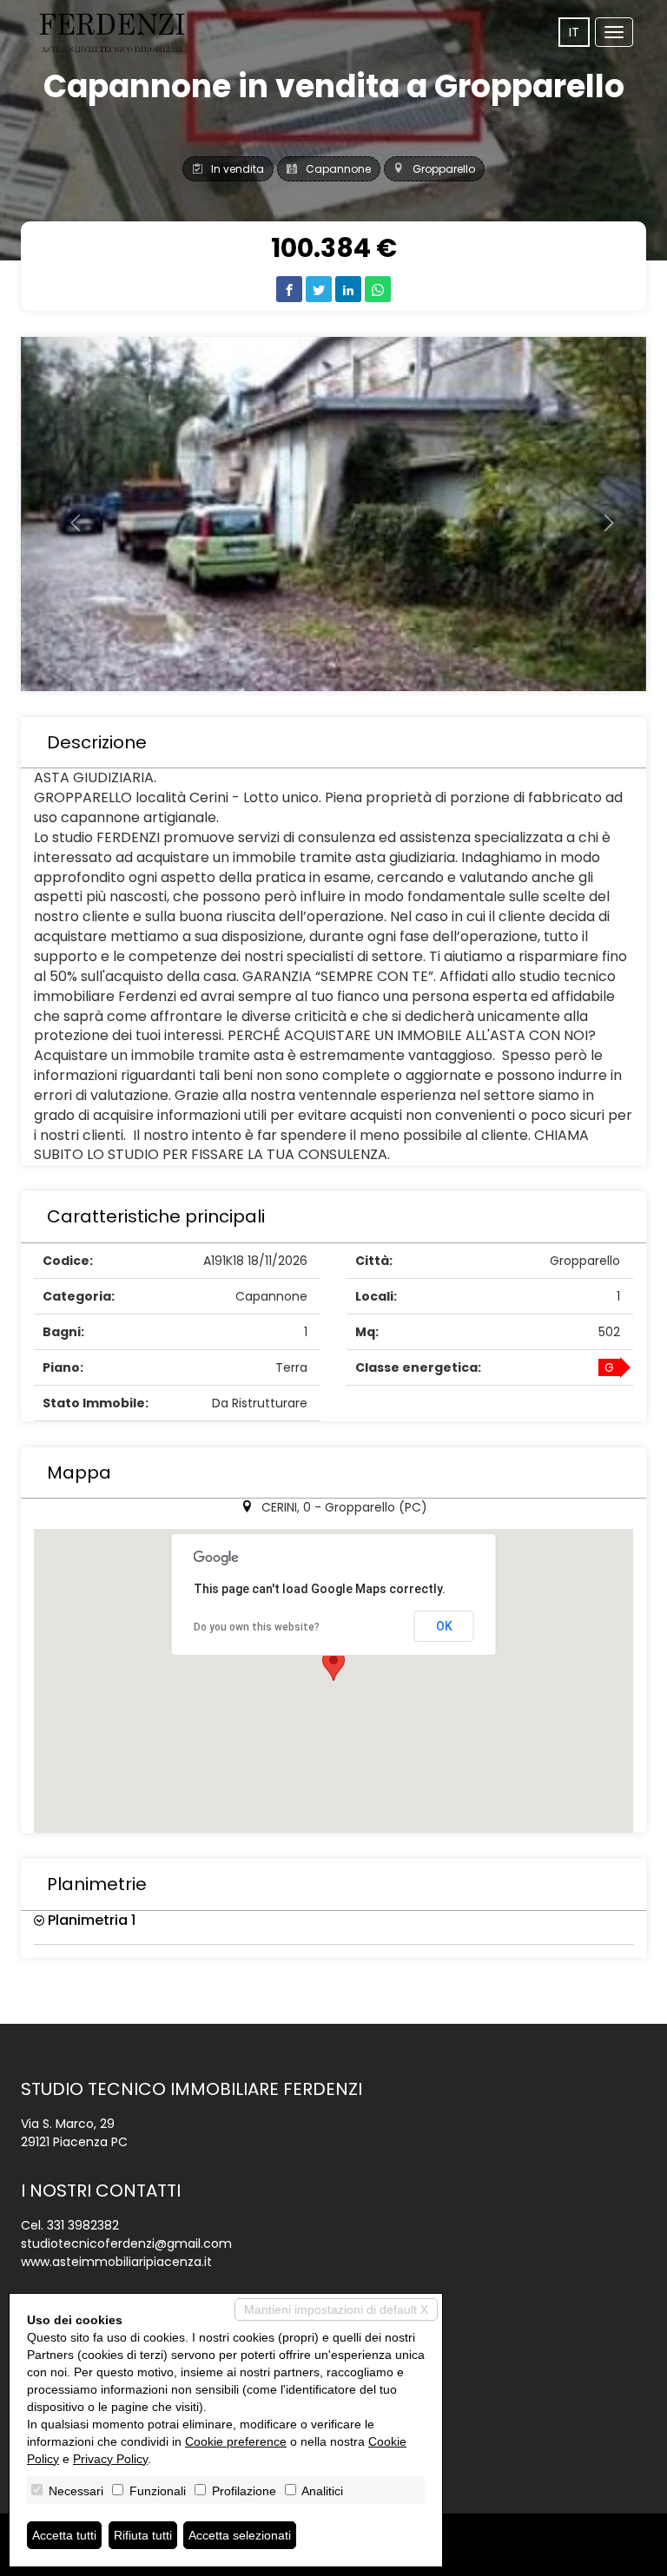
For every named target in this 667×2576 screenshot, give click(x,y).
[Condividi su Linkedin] (348, 289)
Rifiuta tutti (143, 2535)
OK (444, 1626)
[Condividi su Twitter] (319, 289)
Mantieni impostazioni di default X (336, 2309)
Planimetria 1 (90, 1920)
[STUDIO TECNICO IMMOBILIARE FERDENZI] (112, 33)
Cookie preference (236, 2441)
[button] (68, 514)
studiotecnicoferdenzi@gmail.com (126, 2243)
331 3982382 (83, 2225)
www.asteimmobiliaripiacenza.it (116, 2262)
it (574, 32)
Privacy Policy (110, 2459)
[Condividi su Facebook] (289, 289)
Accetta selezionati (240, 2535)
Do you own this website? (257, 1627)
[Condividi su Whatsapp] (378, 289)
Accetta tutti (64, 2535)
